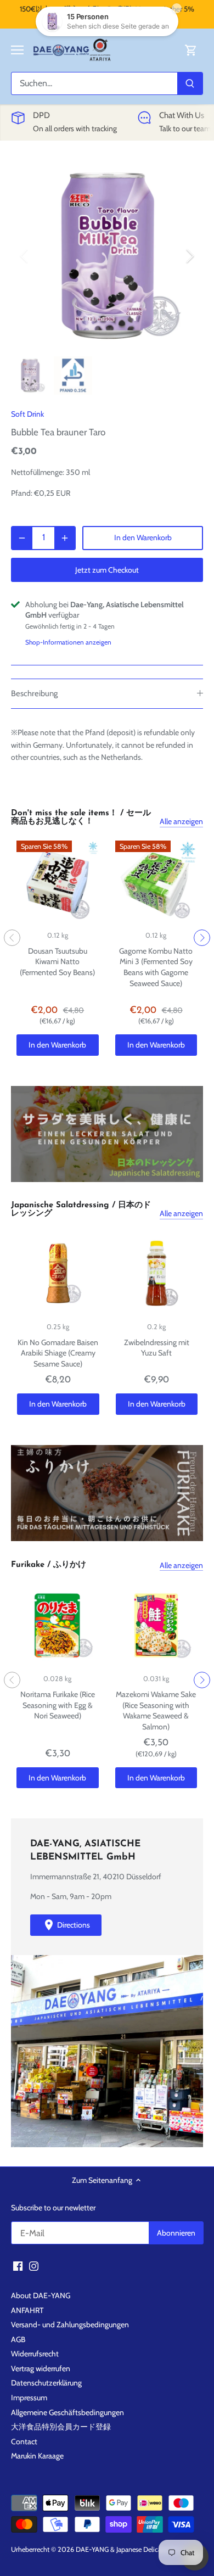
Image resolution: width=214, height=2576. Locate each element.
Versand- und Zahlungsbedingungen (70, 2325)
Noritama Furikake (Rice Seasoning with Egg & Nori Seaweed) (58, 1705)
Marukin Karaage (37, 2456)
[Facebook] (18, 2266)
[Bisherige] (25, 256)
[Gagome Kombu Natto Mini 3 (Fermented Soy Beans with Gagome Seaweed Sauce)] (156, 882)
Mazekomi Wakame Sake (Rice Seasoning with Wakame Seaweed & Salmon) (156, 1710)
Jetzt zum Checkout (107, 570)
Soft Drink (27, 414)
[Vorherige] (12, 938)
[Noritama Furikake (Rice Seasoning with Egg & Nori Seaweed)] (58, 1626)
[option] (107, 256)
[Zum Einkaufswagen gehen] (191, 50)
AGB (18, 2339)
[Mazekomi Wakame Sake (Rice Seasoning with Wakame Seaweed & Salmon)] (156, 1626)
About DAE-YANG (41, 2295)
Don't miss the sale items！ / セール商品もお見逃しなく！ (81, 817)
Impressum (29, 2398)
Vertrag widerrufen (41, 2368)
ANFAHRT (27, 2310)
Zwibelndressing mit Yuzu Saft (157, 1348)
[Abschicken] (190, 83)
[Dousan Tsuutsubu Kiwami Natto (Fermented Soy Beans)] (58, 882)
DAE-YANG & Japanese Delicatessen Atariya (139, 2549)
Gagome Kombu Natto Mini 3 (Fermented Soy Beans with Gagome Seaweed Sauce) (156, 967)
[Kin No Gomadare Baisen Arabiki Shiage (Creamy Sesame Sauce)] (58, 1273)
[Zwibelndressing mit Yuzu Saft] (157, 1273)
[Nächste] (202, 938)
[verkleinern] (22, 538)
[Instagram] (34, 2266)
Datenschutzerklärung (46, 2383)
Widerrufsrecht (35, 2354)
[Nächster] (189, 256)
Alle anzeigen (181, 821)
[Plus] (65, 538)
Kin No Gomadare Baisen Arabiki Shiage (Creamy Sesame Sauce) (58, 1353)
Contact (24, 2441)
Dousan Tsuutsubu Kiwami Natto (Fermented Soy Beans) (57, 962)
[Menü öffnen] (17, 50)
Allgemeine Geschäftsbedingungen (67, 2412)
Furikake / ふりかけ (49, 1565)
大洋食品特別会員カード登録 (61, 2427)
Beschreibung (34, 693)
